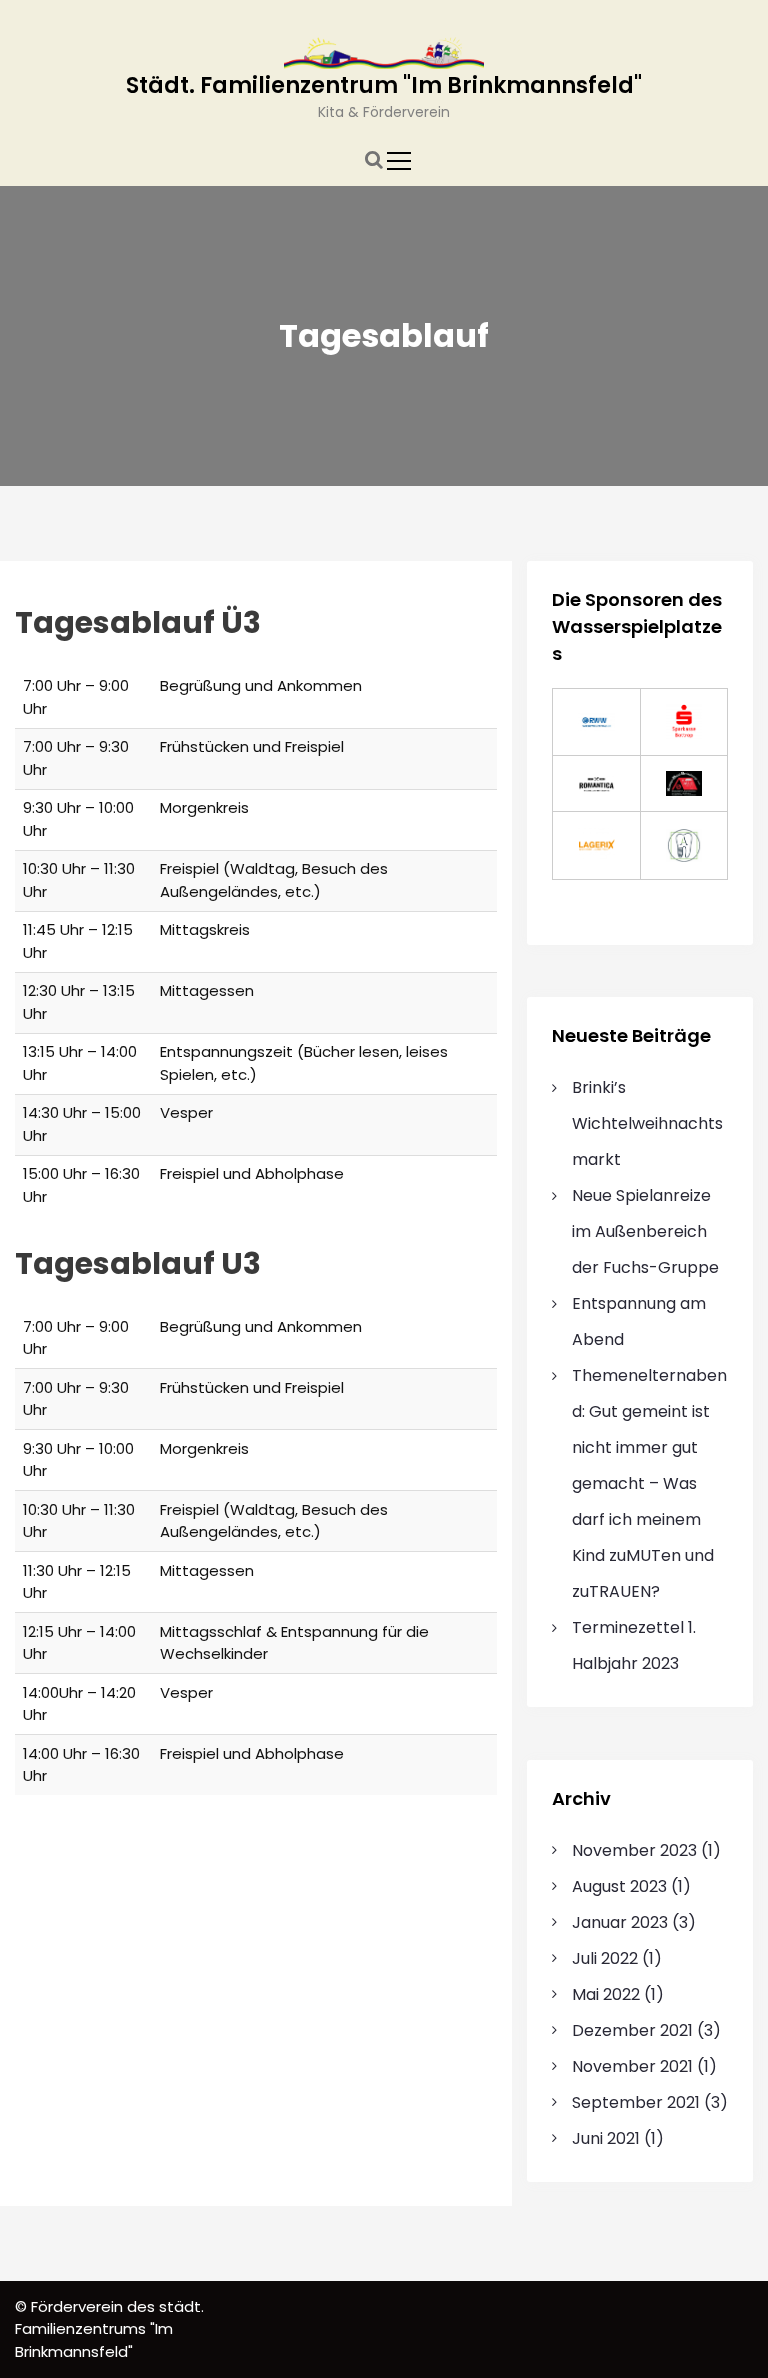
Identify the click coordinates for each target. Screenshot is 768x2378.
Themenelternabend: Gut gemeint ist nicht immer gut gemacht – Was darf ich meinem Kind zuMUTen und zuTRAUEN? (649, 1483)
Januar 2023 (620, 1922)
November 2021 (632, 2066)
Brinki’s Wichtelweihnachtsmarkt (647, 1123)
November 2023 (634, 1850)
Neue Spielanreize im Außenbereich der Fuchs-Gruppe (645, 1231)
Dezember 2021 (632, 2030)
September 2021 (636, 2102)
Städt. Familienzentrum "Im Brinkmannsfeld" (384, 85)
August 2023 (619, 1886)
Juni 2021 (606, 2138)
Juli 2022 (605, 1958)
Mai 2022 (606, 1994)
